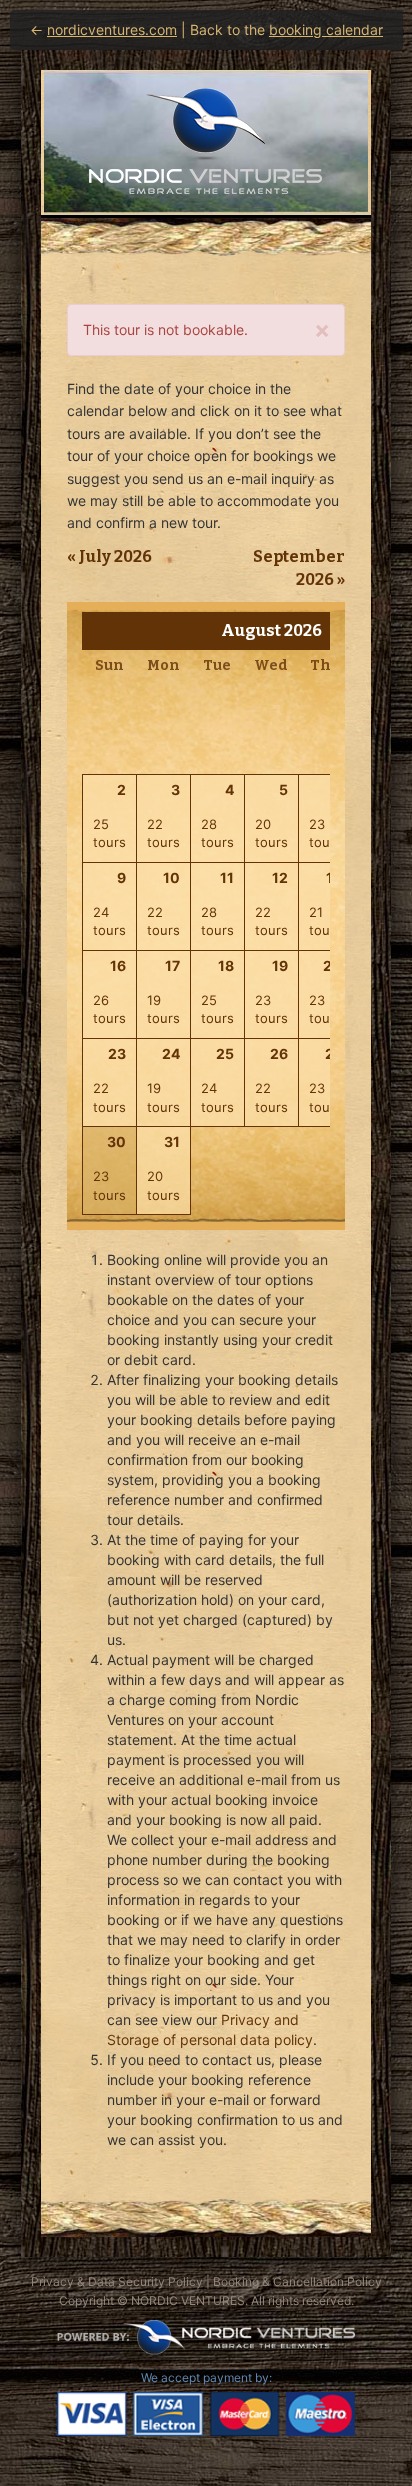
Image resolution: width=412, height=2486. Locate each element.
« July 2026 (109, 556)
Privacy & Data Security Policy (117, 2281)
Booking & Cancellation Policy (297, 2281)
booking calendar (326, 29)
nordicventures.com (112, 29)
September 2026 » (299, 568)
